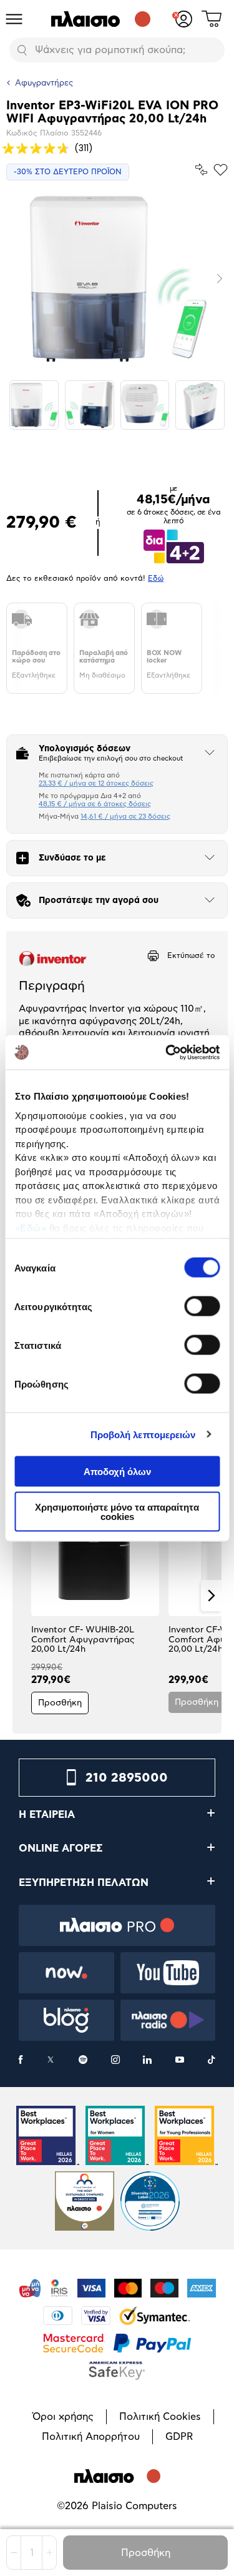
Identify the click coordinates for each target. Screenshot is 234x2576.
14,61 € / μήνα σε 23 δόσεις (125, 817)
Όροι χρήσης (63, 2417)
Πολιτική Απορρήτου (91, 2437)
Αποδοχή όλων (117, 1472)
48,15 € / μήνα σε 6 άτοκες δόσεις (95, 804)
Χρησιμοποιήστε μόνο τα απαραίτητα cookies (117, 1511)
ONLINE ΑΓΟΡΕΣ (61, 1848)
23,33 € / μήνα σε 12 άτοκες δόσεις (96, 783)
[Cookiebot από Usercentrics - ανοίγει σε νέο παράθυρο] (167, 1052)
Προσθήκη (146, 2553)
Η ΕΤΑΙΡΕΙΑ (47, 1815)
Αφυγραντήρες (44, 83)
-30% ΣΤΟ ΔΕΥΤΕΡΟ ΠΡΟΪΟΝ (68, 172)
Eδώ (156, 578)
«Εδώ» (30, 1227)
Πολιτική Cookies (160, 2417)
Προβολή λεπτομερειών (143, 1434)
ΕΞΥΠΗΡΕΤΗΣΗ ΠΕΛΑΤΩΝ (84, 1883)
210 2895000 (127, 1778)
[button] (23, 1596)
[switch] (202, 1306)
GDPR (179, 2437)
